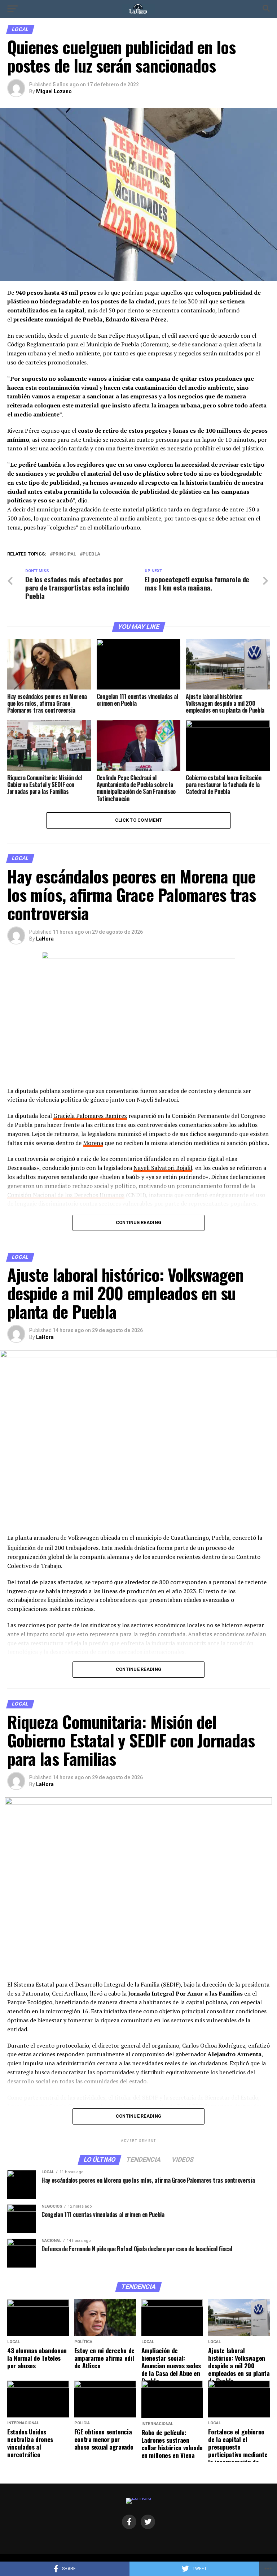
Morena (93, 1143)
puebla (91, 554)
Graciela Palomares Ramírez (90, 1116)
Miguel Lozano (54, 91)
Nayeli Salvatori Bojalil (163, 1168)
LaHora (45, 939)
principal (64, 554)
